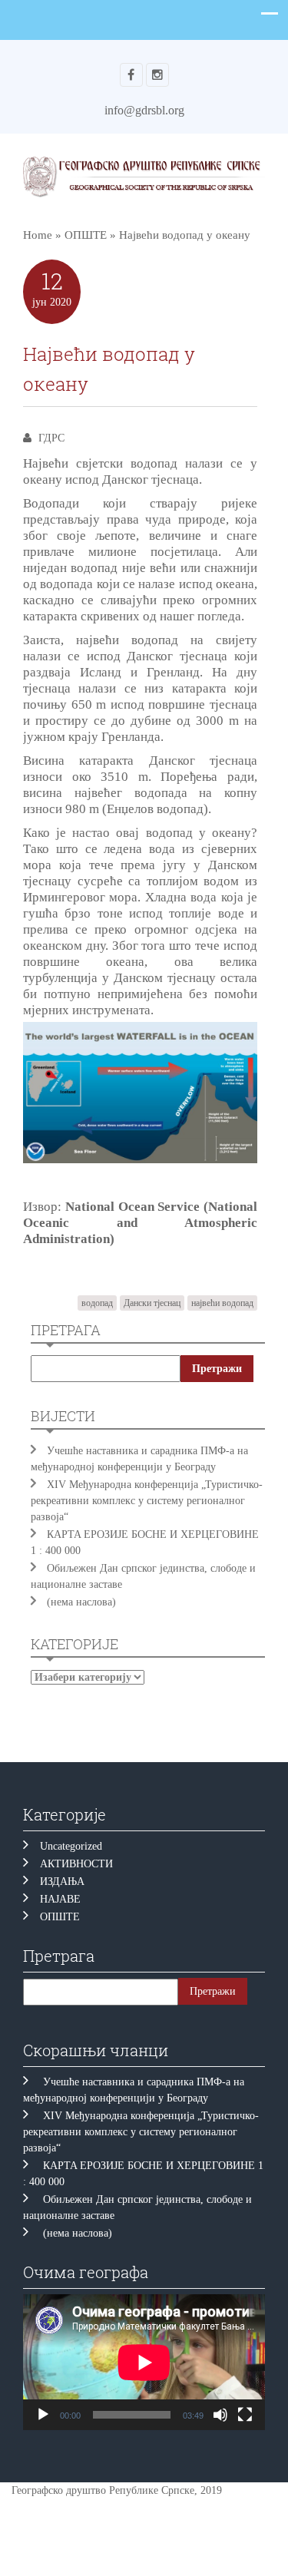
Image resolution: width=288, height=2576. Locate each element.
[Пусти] (43, 2415)
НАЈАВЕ (60, 1899)
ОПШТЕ (86, 235)
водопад (97, 1303)
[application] (144, 2362)
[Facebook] (131, 75)
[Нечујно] (220, 2415)
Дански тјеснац (152, 1303)
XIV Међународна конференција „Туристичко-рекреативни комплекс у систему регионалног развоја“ (147, 1501)
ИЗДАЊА (62, 1882)
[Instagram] (157, 75)
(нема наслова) (81, 1602)
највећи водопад (222, 1303)
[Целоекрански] (245, 2415)
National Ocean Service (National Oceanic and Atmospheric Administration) (140, 1223)
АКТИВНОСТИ (76, 1864)
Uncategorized (71, 1846)
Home (38, 235)
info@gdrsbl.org (144, 110)
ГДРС (51, 438)
